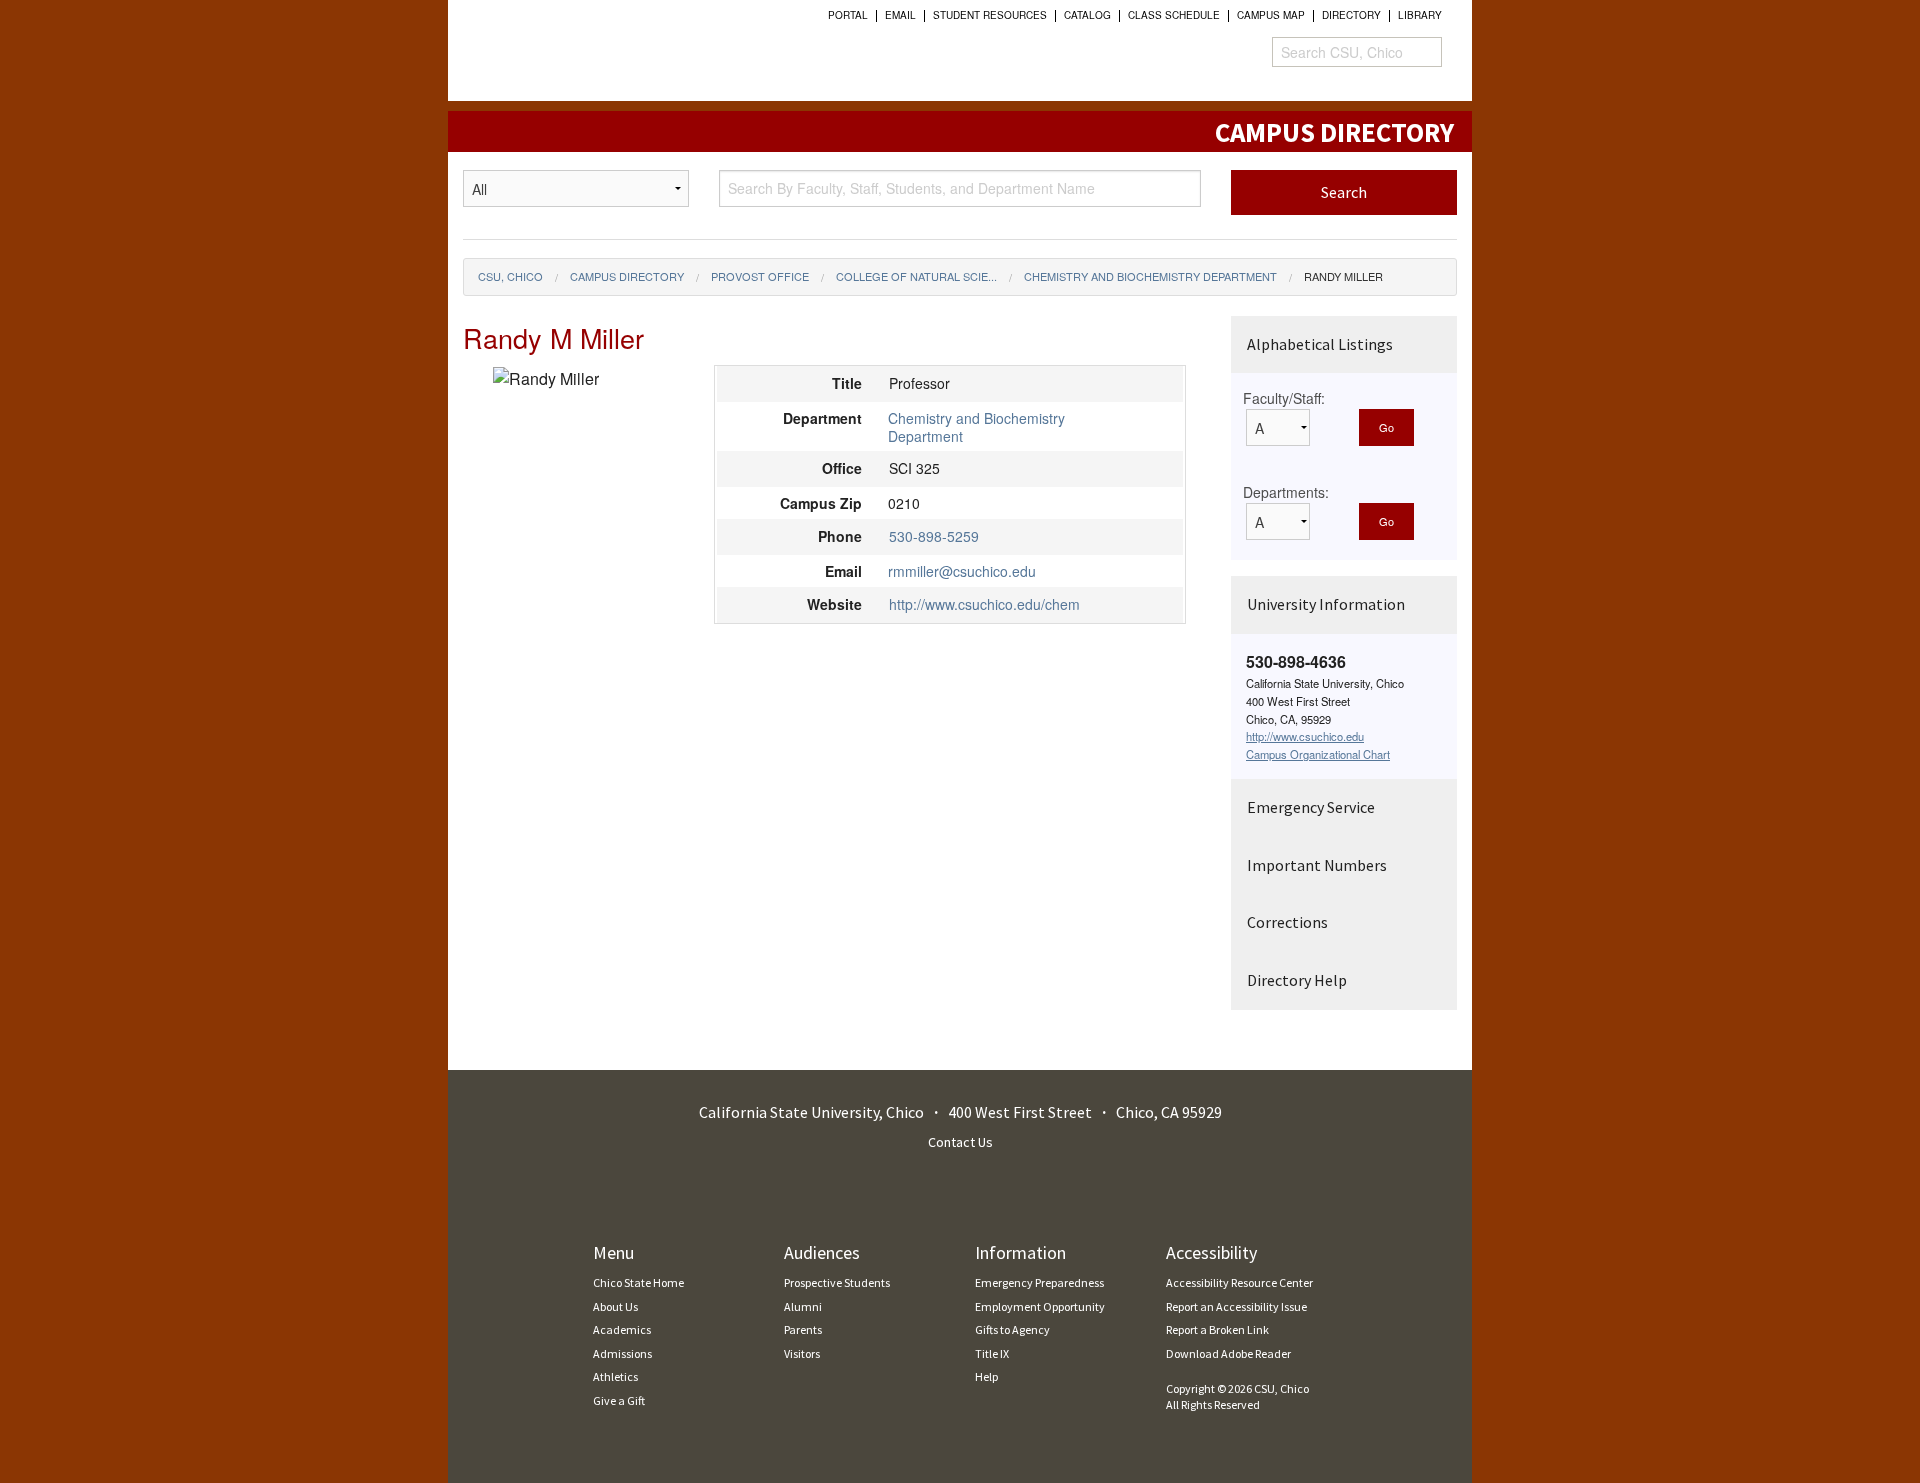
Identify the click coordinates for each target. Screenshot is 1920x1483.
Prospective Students (837, 1282)
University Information (1326, 604)
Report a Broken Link (1217, 1329)
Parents (803, 1329)
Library (1420, 15)
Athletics (615, 1376)
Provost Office (760, 276)
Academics (622, 1329)
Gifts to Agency (1012, 1329)
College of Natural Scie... (916, 276)
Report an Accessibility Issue (1236, 1306)
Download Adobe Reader (1228, 1353)
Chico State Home (638, 1282)
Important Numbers (1317, 865)
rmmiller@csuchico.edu (962, 571)
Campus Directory (627, 276)
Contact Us (960, 1142)
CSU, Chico (510, 276)
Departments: (1286, 492)
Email (900, 15)
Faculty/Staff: (1284, 398)
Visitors (802, 1353)
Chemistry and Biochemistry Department (1150, 276)
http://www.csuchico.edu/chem (984, 604)
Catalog (1087, 15)
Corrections (1287, 922)
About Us (615, 1306)
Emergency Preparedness (1039, 1282)
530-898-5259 (934, 536)
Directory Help (1297, 980)
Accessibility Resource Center (1239, 1282)
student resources (990, 15)
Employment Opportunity (1040, 1306)
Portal (848, 15)
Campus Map (1271, 15)
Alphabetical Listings (1320, 344)
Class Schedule (1174, 15)
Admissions (622, 1353)
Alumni (803, 1306)
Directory (1351, 15)
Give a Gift (619, 1400)
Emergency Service (1311, 807)
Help (986, 1376)
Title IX (992, 1353)
